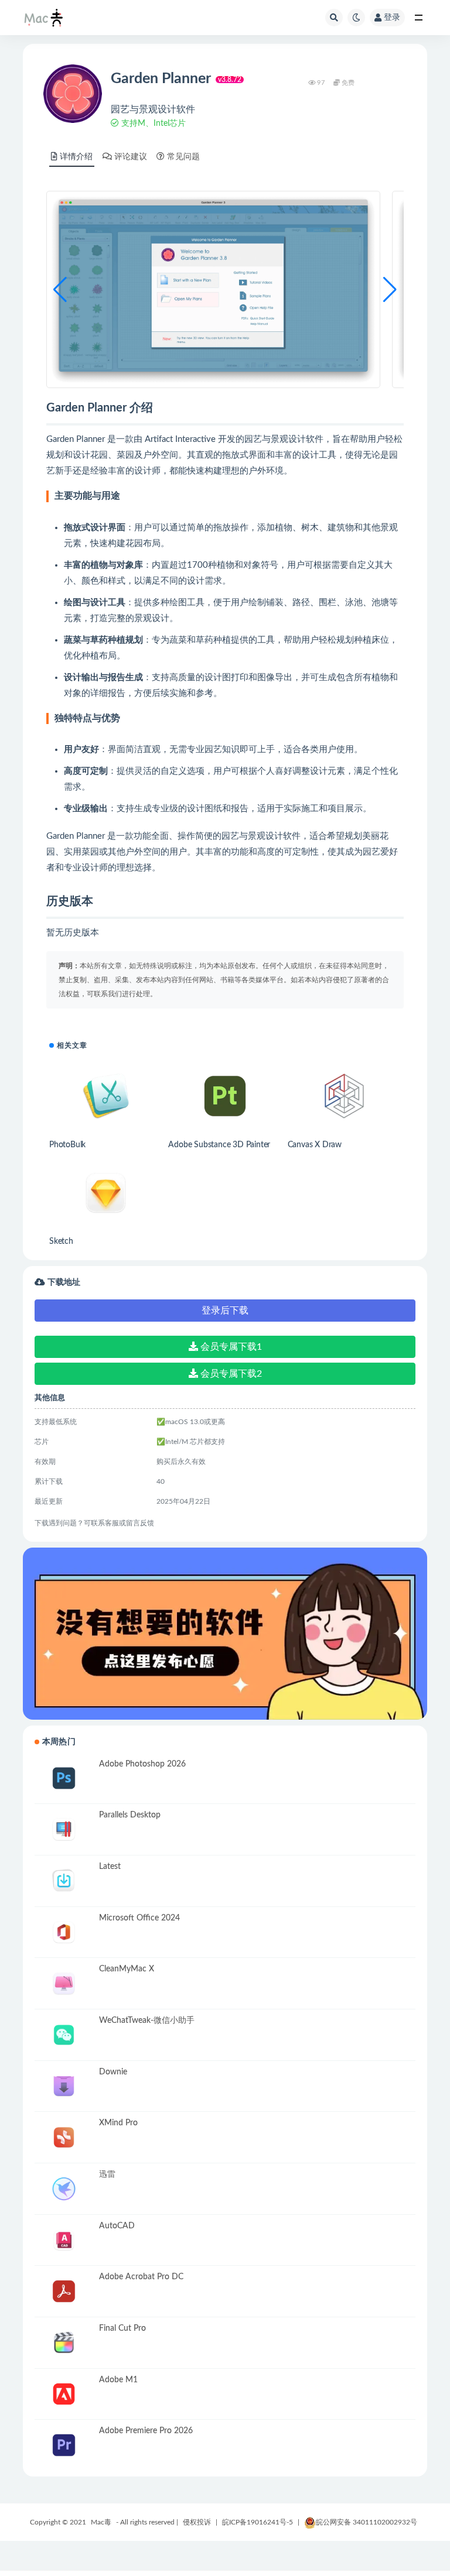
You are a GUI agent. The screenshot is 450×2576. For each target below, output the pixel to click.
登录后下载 (225, 1311)
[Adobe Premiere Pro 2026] (64, 2445)
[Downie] (64, 2086)
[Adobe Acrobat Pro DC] (64, 2291)
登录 (392, 18)
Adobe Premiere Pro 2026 (146, 2431)
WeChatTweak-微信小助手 (147, 2021)
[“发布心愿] (225, 1634)
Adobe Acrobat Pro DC (141, 2277)
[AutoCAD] (64, 2240)
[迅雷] (64, 2189)
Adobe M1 (118, 2380)
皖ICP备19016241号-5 (258, 2522)
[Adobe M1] (64, 2394)
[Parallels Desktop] (64, 1829)
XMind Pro (118, 2123)
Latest (110, 1867)
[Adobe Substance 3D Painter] (225, 1096)
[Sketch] (106, 1193)
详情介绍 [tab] (76, 157)
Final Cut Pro (122, 2328)
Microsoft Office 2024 (139, 1918)
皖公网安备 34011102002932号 (367, 2522)
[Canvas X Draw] (344, 1096)
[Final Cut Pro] (64, 2343)
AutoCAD (117, 2226)
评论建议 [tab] (131, 157)
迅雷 (107, 2174)
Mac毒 (101, 2522)
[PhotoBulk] (106, 1096)
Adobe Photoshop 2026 (142, 1764)
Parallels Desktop (130, 1815)
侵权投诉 (197, 2522)
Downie (113, 2072)
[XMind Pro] (64, 2137)
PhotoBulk (67, 1145)
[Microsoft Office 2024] (64, 1932)
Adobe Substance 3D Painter (219, 1145)
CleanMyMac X (127, 1969)
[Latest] (64, 1881)
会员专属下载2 (230, 1374)
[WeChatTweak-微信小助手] (64, 2035)
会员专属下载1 (230, 1347)
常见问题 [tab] (183, 157)
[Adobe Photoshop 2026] (64, 1778)
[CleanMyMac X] (64, 1983)
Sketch (61, 1241)
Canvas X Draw (315, 1145)
